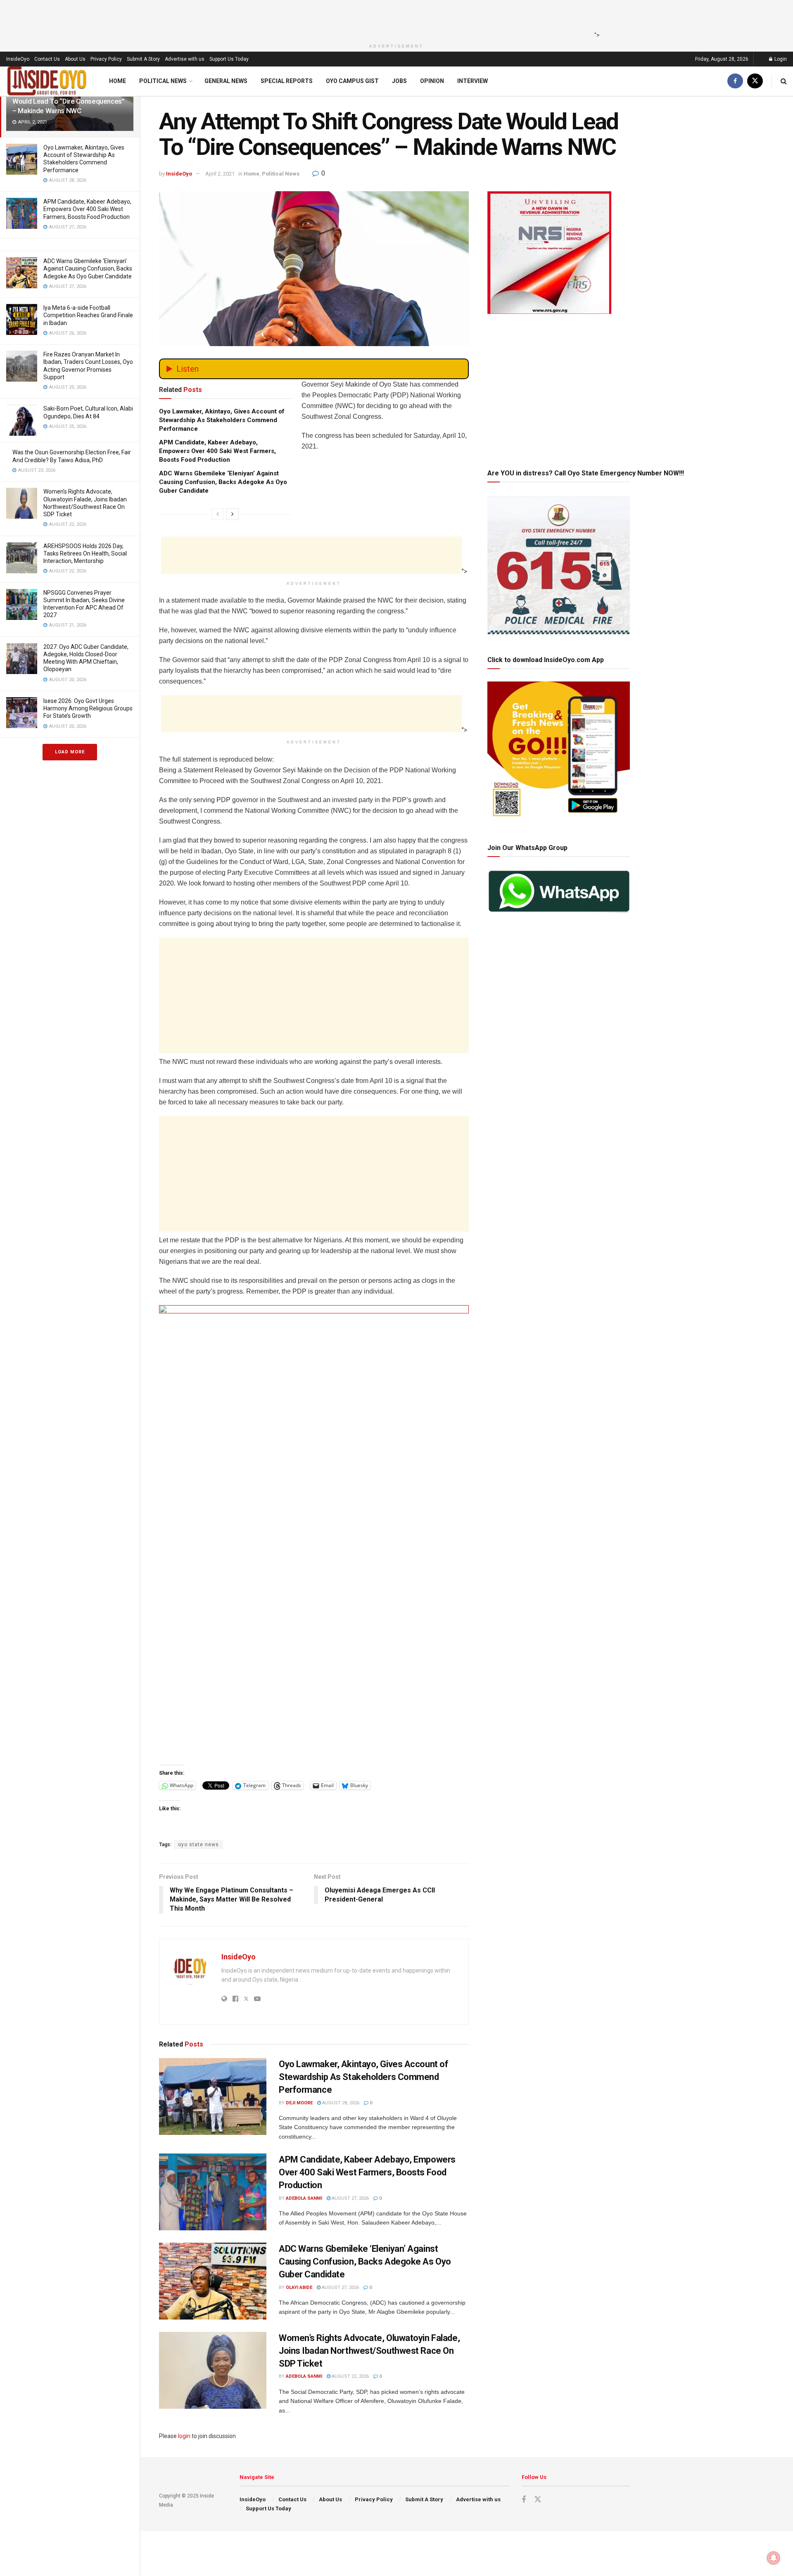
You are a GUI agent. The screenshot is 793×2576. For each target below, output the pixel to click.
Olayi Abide (299, 2288)
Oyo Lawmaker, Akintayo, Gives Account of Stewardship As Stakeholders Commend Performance (222, 420)
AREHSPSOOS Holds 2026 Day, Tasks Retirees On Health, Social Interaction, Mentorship (85, 553)
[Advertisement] (394, 19)
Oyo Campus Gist (352, 81)
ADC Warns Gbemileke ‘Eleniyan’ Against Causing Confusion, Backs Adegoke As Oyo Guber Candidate (88, 268)
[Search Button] (784, 81)
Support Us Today (229, 59)
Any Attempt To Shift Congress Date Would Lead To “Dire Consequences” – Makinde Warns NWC (69, 101)
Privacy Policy (106, 59)
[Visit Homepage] (47, 81)
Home (118, 81)
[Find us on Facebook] (735, 81)
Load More (70, 752)
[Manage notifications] (774, 2558)
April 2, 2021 (220, 174)
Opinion (432, 81)
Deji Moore (299, 2103)
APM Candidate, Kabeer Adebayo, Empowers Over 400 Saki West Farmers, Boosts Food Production (87, 209)
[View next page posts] (233, 514)
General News (226, 81)
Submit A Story (143, 59)
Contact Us (47, 59)
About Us (75, 59)
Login (780, 59)
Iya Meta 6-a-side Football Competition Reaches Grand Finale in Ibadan (88, 315)
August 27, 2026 (350, 2198)
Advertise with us (185, 59)
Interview (472, 81)
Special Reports (287, 81)
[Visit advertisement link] (314, 1532)
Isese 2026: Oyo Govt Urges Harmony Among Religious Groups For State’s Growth (88, 708)
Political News (163, 81)
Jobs (399, 81)
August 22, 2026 (350, 2376)
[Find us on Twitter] (755, 81)
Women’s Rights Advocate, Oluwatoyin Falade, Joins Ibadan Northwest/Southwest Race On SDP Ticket (369, 2351)
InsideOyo (18, 59)
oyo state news (198, 1845)
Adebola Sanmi (304, 2198)
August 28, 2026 (340, 2103)
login (184, 2436)
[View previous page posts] (218, 514)
